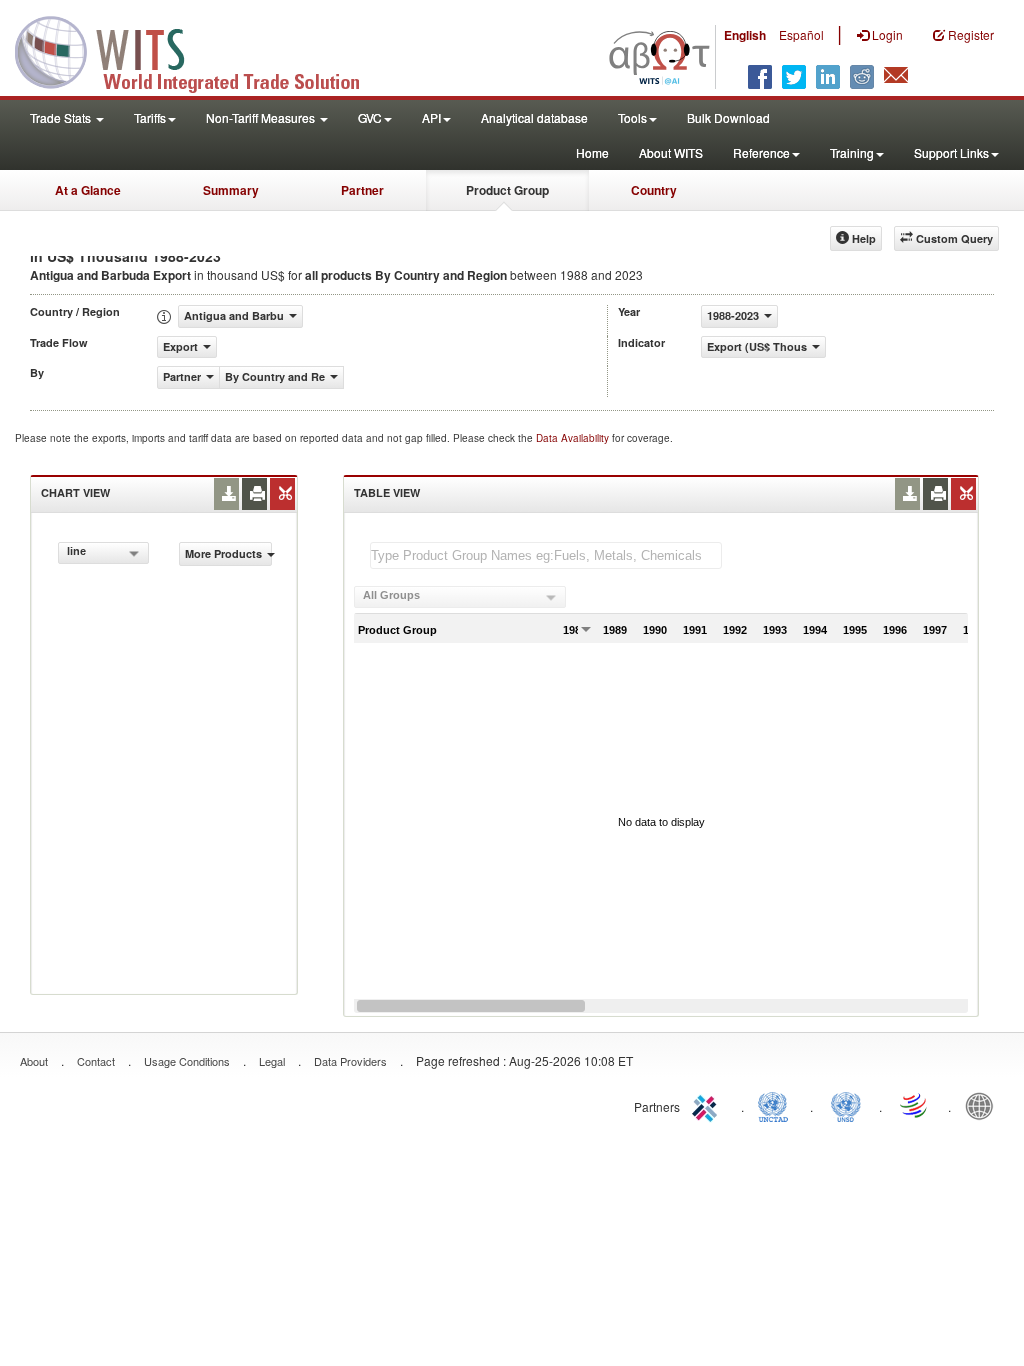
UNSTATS (846, 1105)
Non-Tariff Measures (262, 117)
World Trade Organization (915, 1105)
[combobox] (103, 553)
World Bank (984, 1105)
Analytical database (534, 117)
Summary (231, 190)
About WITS (671, 152)
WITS (200, 50)
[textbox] (546, 555)
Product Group (507, 190)
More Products (223, 553)
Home (592, 152)
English (745, 35)
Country (654, 190)
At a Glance (88, 190)
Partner (362, 190)
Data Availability (574, 438)
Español (801, 34)
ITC (708, 1105)
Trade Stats (62, 117)
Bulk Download (728, 117)
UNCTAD (777, 1105)
